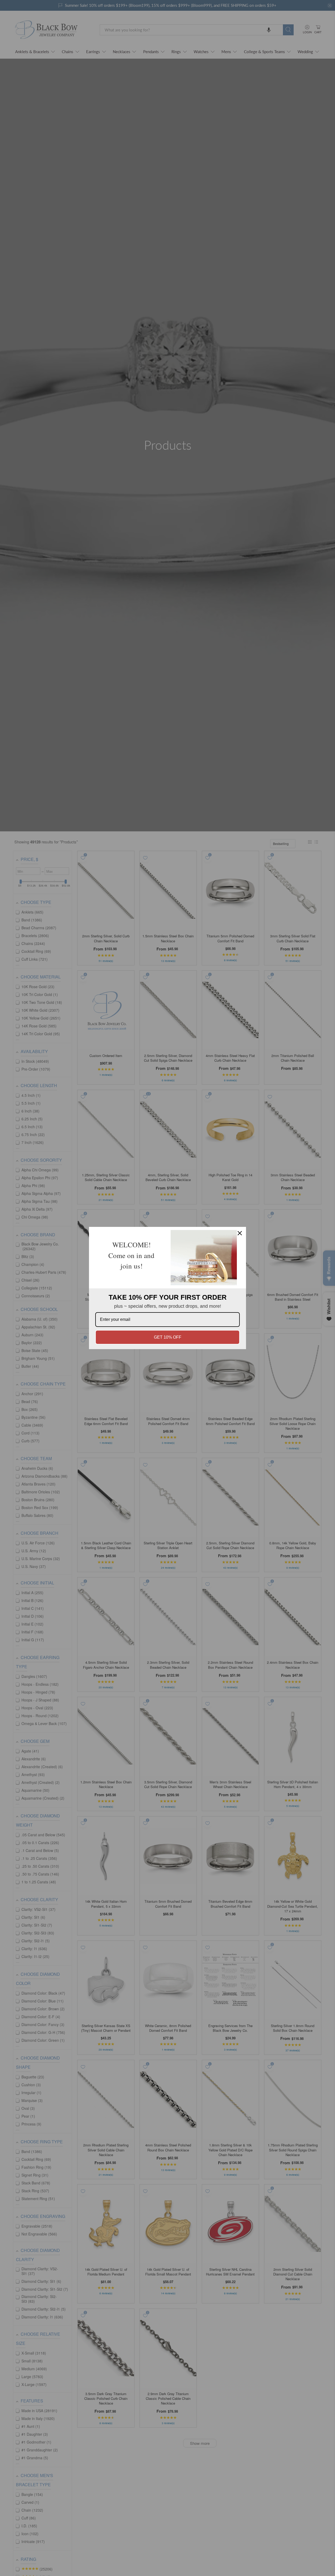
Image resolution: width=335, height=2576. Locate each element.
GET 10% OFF (168, 1337)
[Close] (240, 1233)
